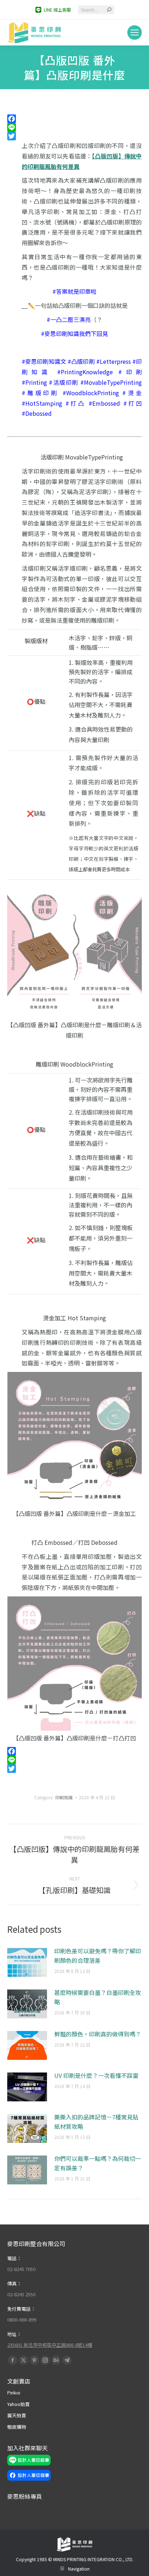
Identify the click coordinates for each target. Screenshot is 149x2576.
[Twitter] (74, 136)
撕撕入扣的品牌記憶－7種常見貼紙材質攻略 (96, 2122)
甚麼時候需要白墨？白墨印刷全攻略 (98, 1997)
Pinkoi (14, 2392)
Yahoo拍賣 (18, 2404)
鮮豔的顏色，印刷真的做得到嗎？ (98, 2034)
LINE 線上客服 (57, 10)
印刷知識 (64, 1797)
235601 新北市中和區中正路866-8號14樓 (50, 2345)
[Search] (109, 10)
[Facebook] (74, 119)
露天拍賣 (17, 2415)
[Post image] (27, 1962)
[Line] (74, 127)
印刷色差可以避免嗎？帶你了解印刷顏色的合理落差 (98, 1956)
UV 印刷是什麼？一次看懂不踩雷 (96, 2075)
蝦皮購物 (17, 2427)
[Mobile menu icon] (135, 32)
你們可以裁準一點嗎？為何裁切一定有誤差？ (98, 2163)
